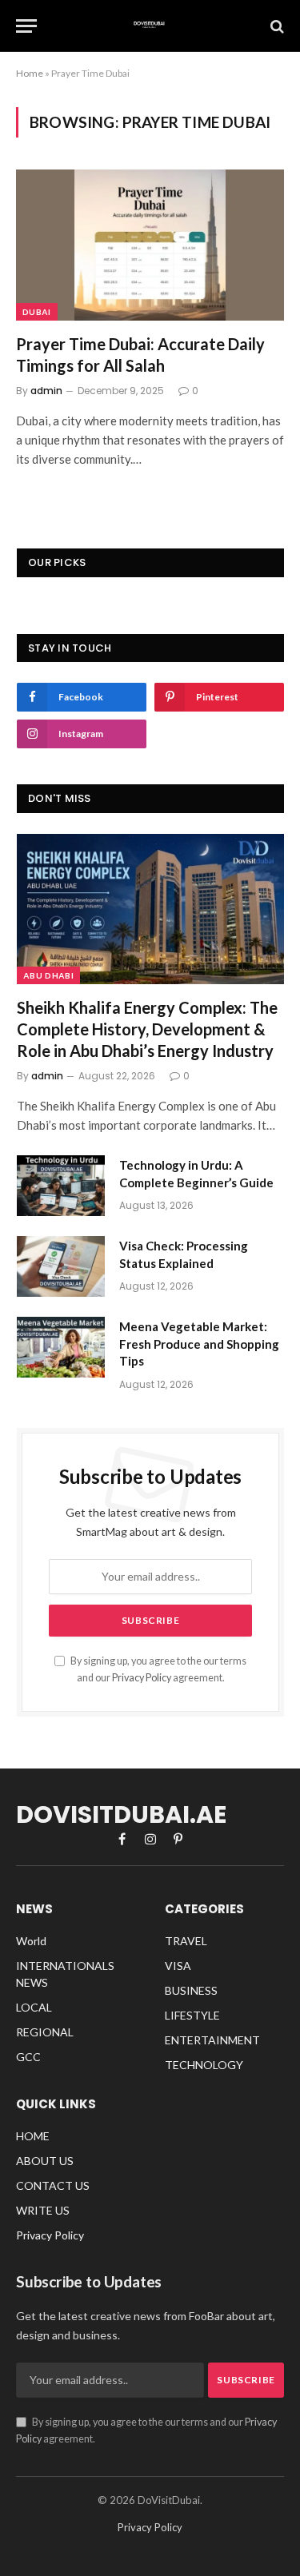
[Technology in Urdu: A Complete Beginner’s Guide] (61, 1186)
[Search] (276, 26)
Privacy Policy (142, 1678)
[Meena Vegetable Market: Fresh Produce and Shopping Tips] (61, 1347)
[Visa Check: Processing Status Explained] (61, 1266)
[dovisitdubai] (150, 26)
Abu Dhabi (48, 975)
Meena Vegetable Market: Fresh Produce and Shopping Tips (199, 1344)
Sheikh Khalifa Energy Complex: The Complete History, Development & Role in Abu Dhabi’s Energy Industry (147, 1029)
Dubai (37, 312)
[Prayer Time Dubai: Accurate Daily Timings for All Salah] (150, 245)
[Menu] (26, 26)
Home (30, 73)
